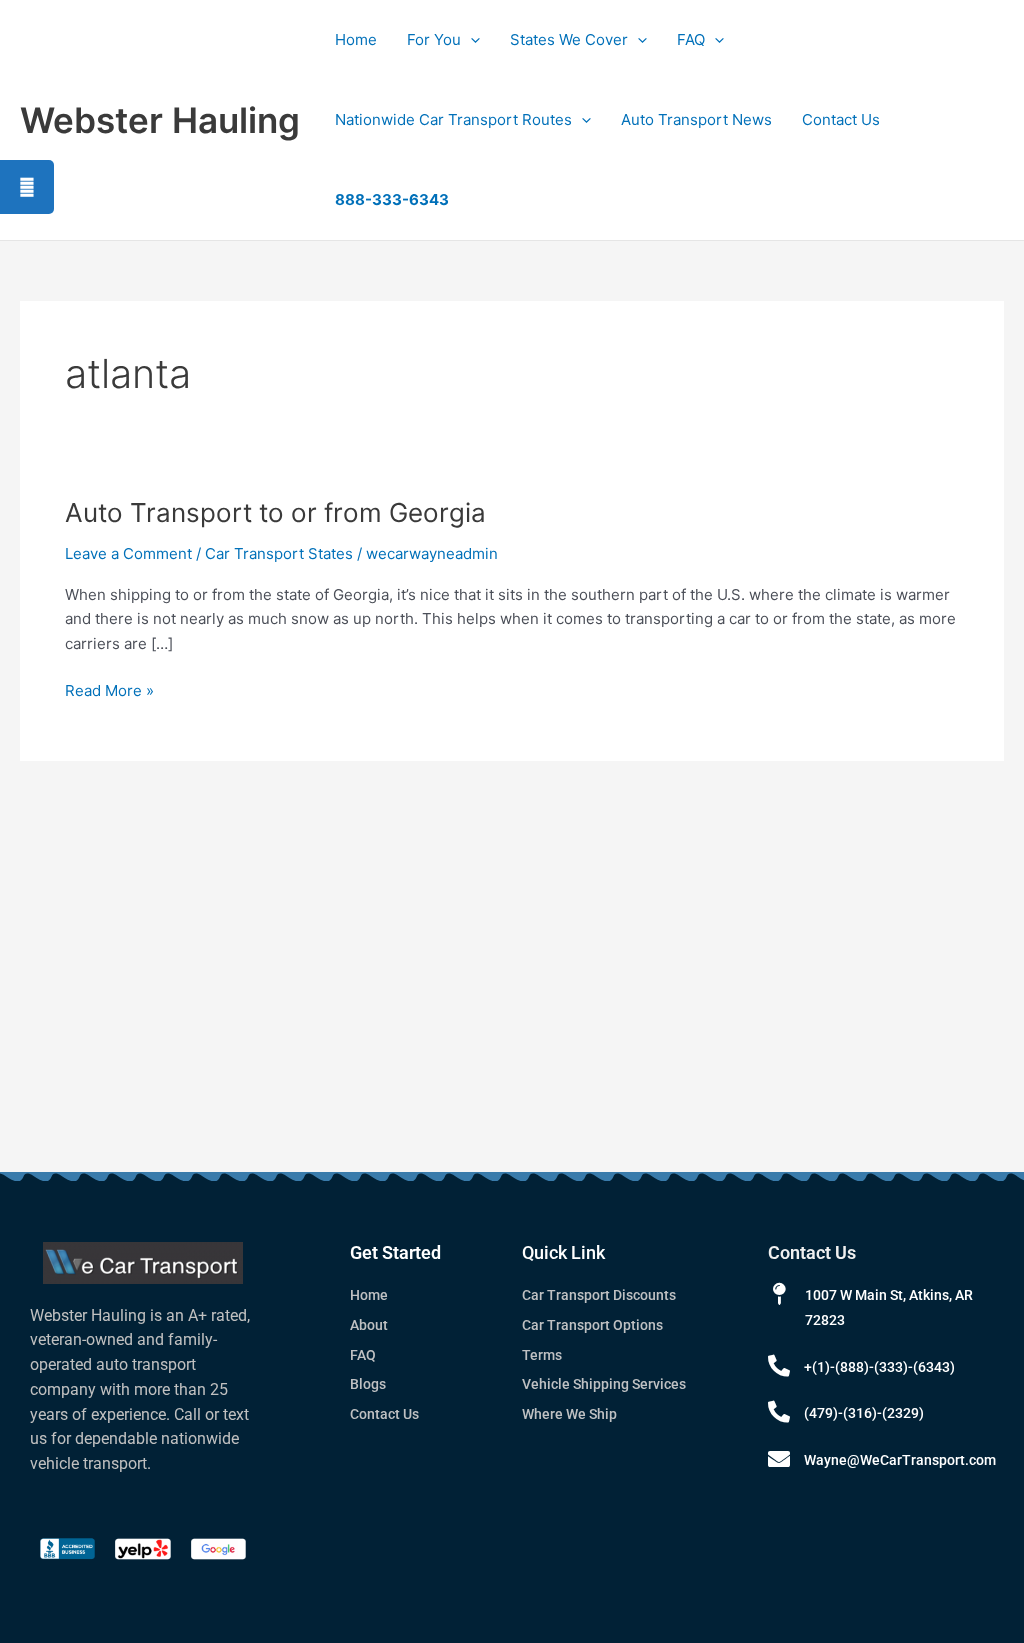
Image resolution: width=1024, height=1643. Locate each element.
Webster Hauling (160, 120)
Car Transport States (279, 553)
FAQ (691, 39)
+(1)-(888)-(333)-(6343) (879, 1367)
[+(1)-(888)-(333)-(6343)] (779, 1366)
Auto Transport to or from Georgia (275, 512)
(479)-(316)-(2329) (864, 1413)
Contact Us (841, 119)
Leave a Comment (128, 553)
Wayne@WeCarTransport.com (900, 1460)
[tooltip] (27, 187)
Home (356, 39)
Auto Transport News (696, 119)
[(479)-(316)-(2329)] (779, 1412)
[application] (470, 40)
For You (434, 39)
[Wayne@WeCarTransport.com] (779, 1459)
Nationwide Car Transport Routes (453, 119)
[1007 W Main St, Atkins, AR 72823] (779, 1294)
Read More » (109, 689)
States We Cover (569, 39)
